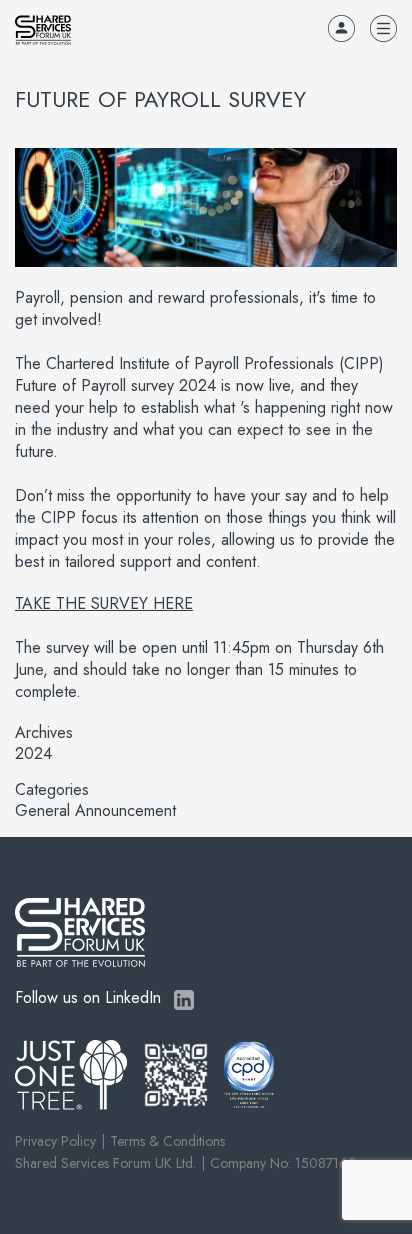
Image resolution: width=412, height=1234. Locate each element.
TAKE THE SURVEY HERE (104, 603)
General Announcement (95, 811)
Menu (383, 28)
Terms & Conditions (167, 1141)
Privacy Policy (55, 1141)
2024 (33, 754)
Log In (341, 28)
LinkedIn (184, 1000)
